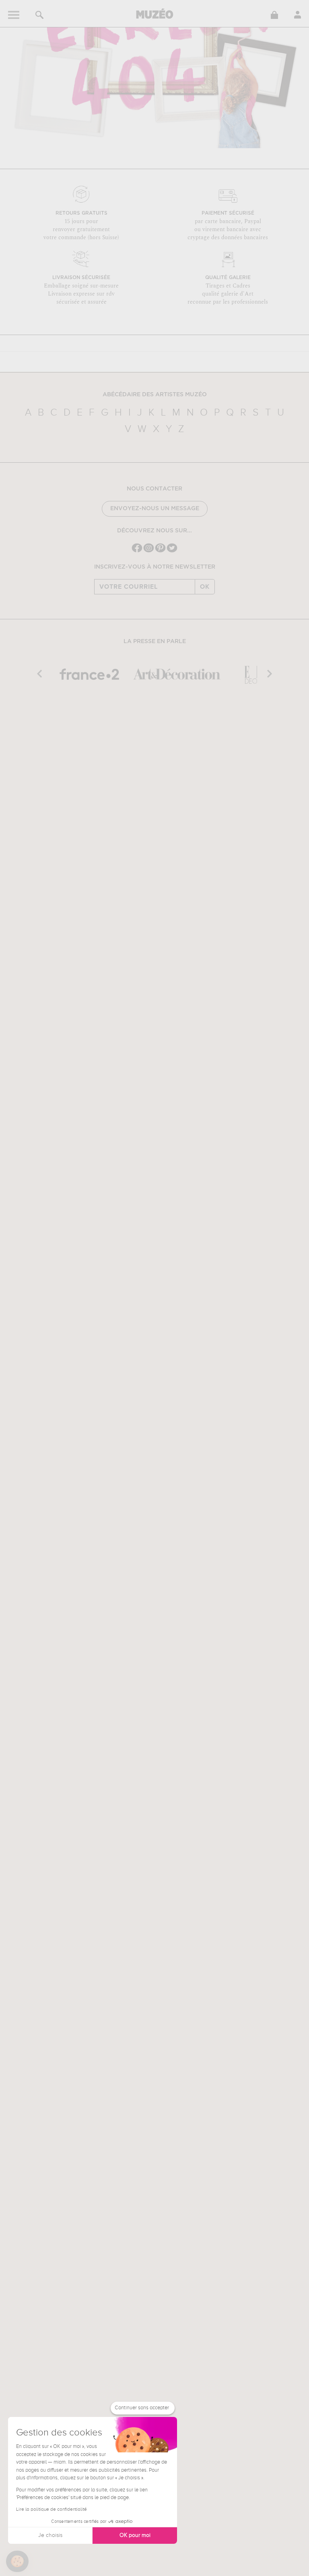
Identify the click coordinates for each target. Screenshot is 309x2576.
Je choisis (50, 2535)
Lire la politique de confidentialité (51, 2510)
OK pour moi (135, 2535)
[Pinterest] (160, 551)
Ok (205, 587)
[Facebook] (137, 551)
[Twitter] (172, 551)
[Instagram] (149, 551)
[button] (17, 2562)
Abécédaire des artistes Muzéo (155, 395)
